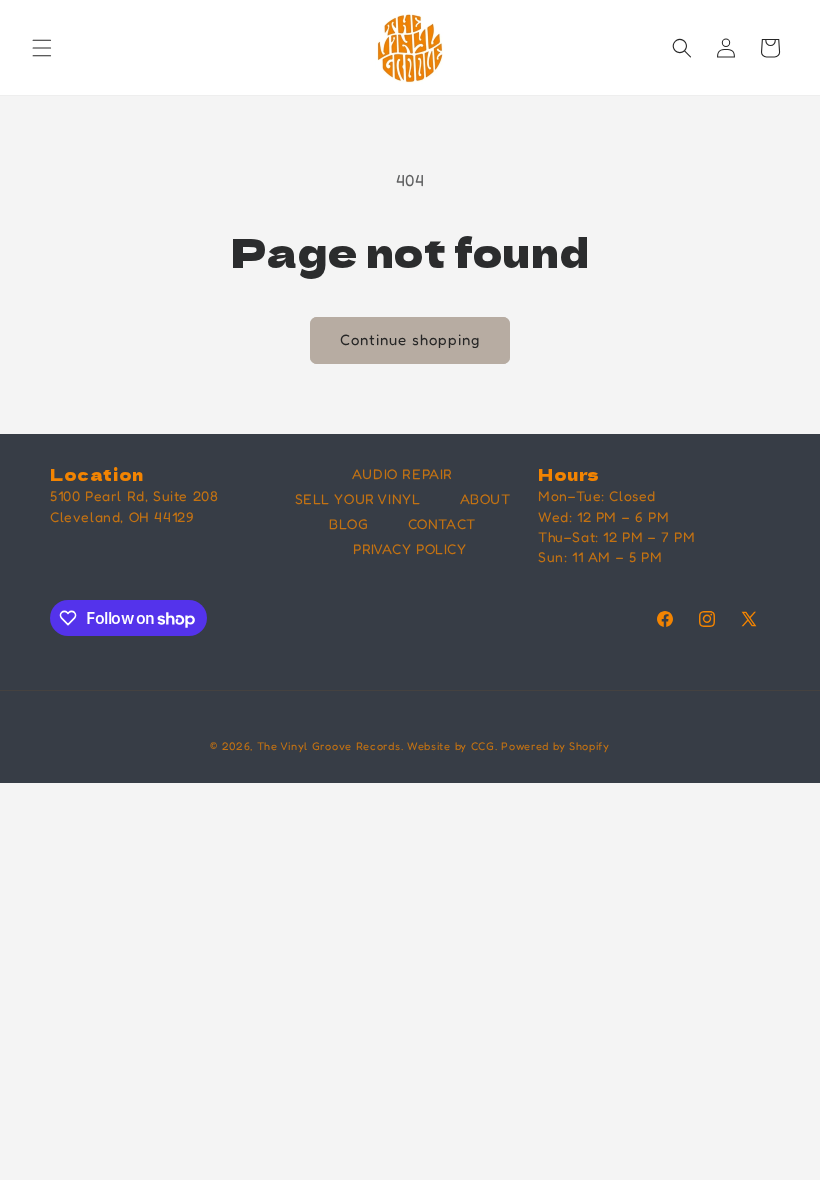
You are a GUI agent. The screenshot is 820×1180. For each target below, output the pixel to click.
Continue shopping (410, 339)
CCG (483, 746)
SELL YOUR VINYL (358, 498)
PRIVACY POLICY (409, 548)
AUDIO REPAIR (402, 473)
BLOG (348, 523)
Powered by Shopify (555, 746)
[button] (42, 48)
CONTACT (442, 523)
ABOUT (485, 498)
